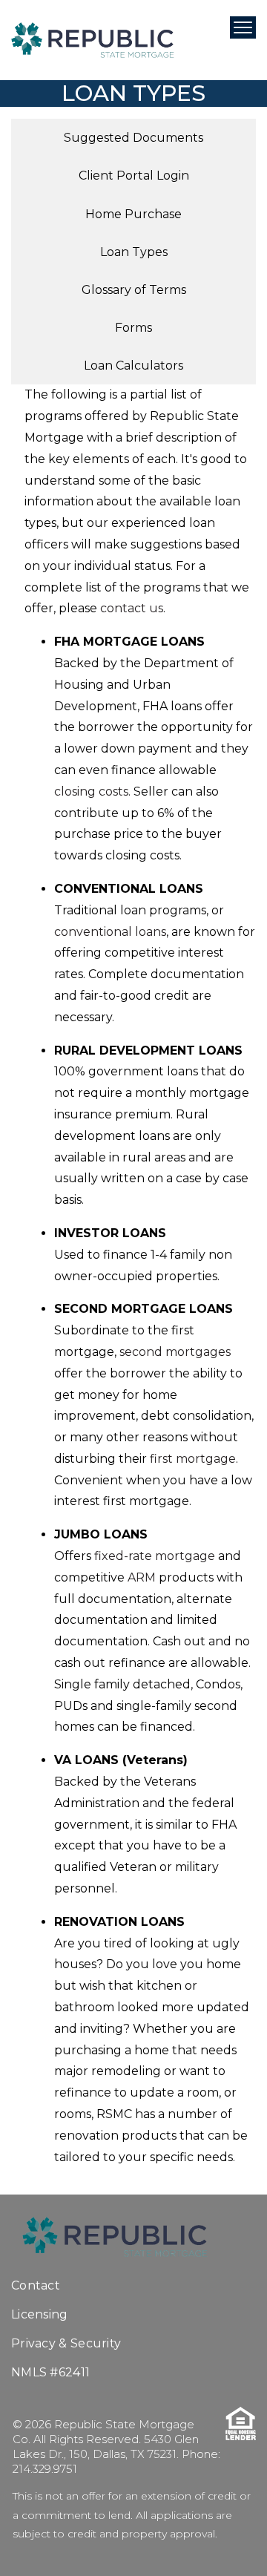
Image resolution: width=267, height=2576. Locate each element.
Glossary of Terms (134, 290)
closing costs (91, 792)
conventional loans (110, 932)
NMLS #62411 (50, 2372)
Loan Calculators (133, 366)
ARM (142, 1577)
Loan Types (134, 252)
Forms (133, 328)
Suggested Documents (133, 138)
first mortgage (193, 1459)
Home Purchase (133, 214)
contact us (132, 608)
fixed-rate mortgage (155, 1556)
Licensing (40, 2314)
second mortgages (175, 1352)
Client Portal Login (134, 176)
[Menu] (243, 27)
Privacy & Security (66, 2343)
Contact (36, 2285)
